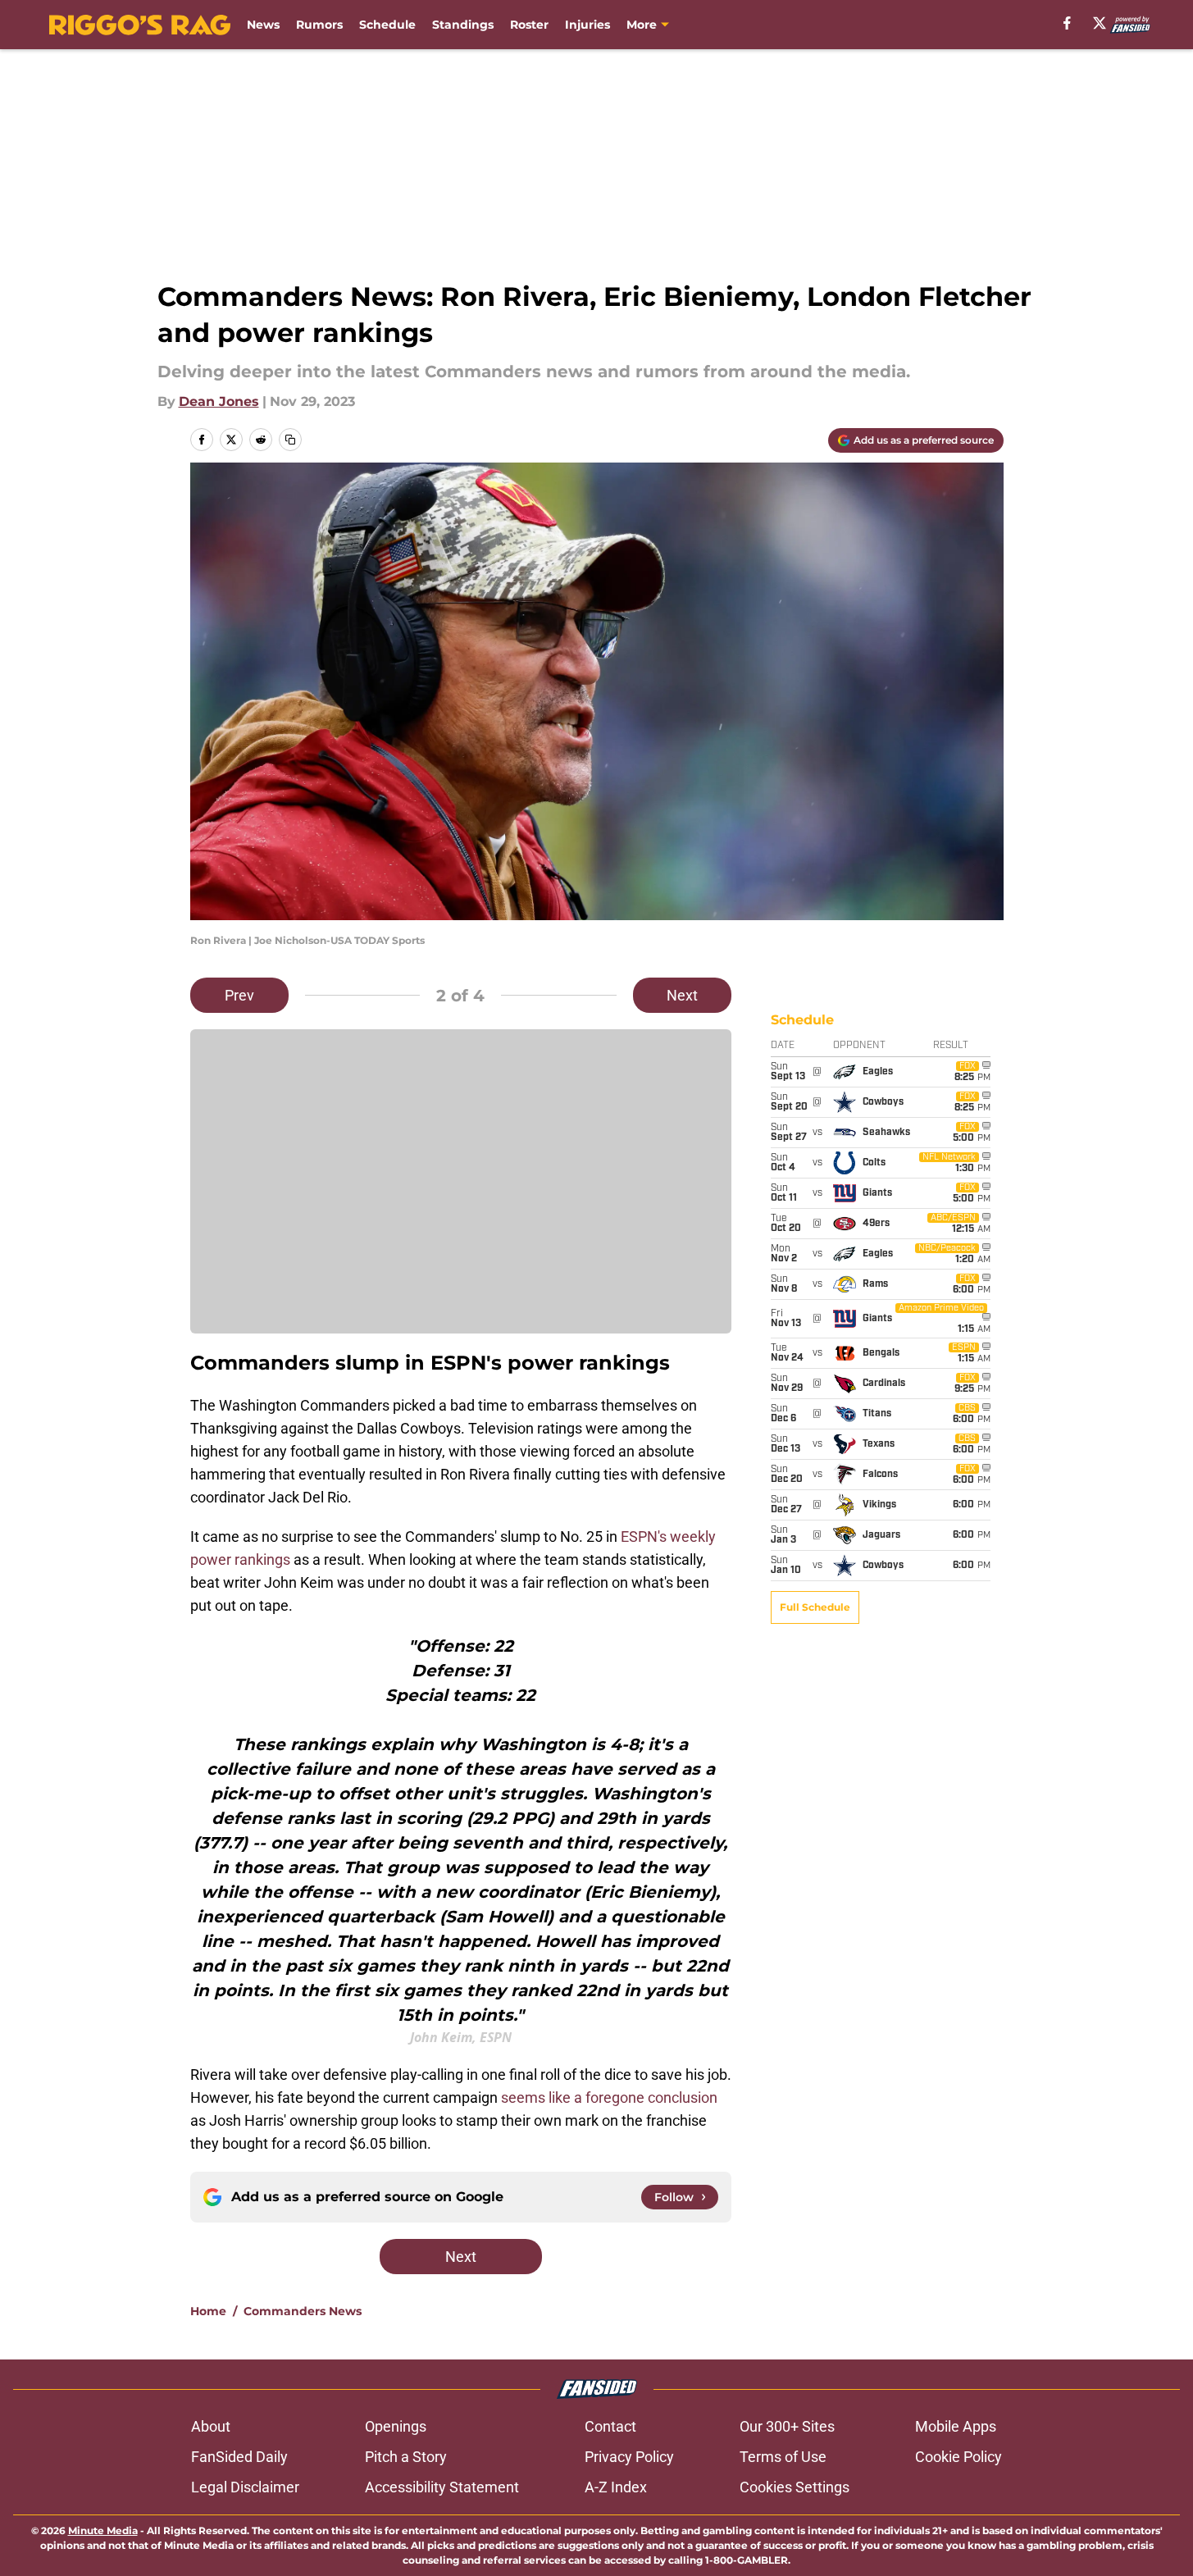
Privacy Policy (629, 2457)
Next (682, 995)
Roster (529, 25)
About (211, 2426)
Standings (463, 25)
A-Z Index (616, 2487)
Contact (610, 2426)
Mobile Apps (956, 2426)
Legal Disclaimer (245, 2487)
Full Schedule (815, 1607)
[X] (1100, 23)
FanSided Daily (239, 2457)
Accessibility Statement (442, 2487)
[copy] (290, 440)
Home (208, 2311)
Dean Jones (219, 401)
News (263, 25)
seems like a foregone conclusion (609, 2097)
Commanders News (303, 2311)
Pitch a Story (406, 2457)
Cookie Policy (958, 2457)
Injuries (587, 25)
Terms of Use (783, 2457)
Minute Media (103, 2530)
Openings (396, 2426)
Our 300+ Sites (787, 2426)
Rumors (319, 25)
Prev (239, 995)
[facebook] (1067, 23)
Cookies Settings (795, 2487)
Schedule (387, 25)
